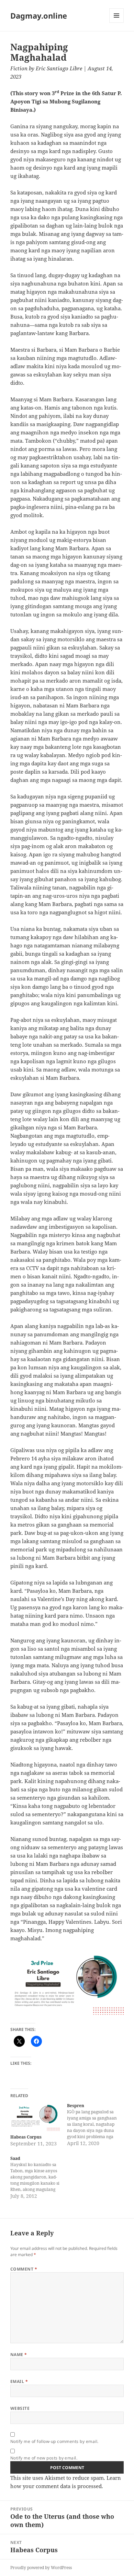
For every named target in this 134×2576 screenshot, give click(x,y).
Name (19, 2354)
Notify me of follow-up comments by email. (54, 2441)
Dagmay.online (39, 16)
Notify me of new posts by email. (44, 2458)
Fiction (19, 68)
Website (20, 2408)
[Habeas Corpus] (35, 2117)
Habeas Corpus (26, 2137)
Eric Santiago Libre (59, 68)
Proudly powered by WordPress (41, 2568)
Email (19, 2381)
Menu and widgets (117, 23)
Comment (24, 2269)
